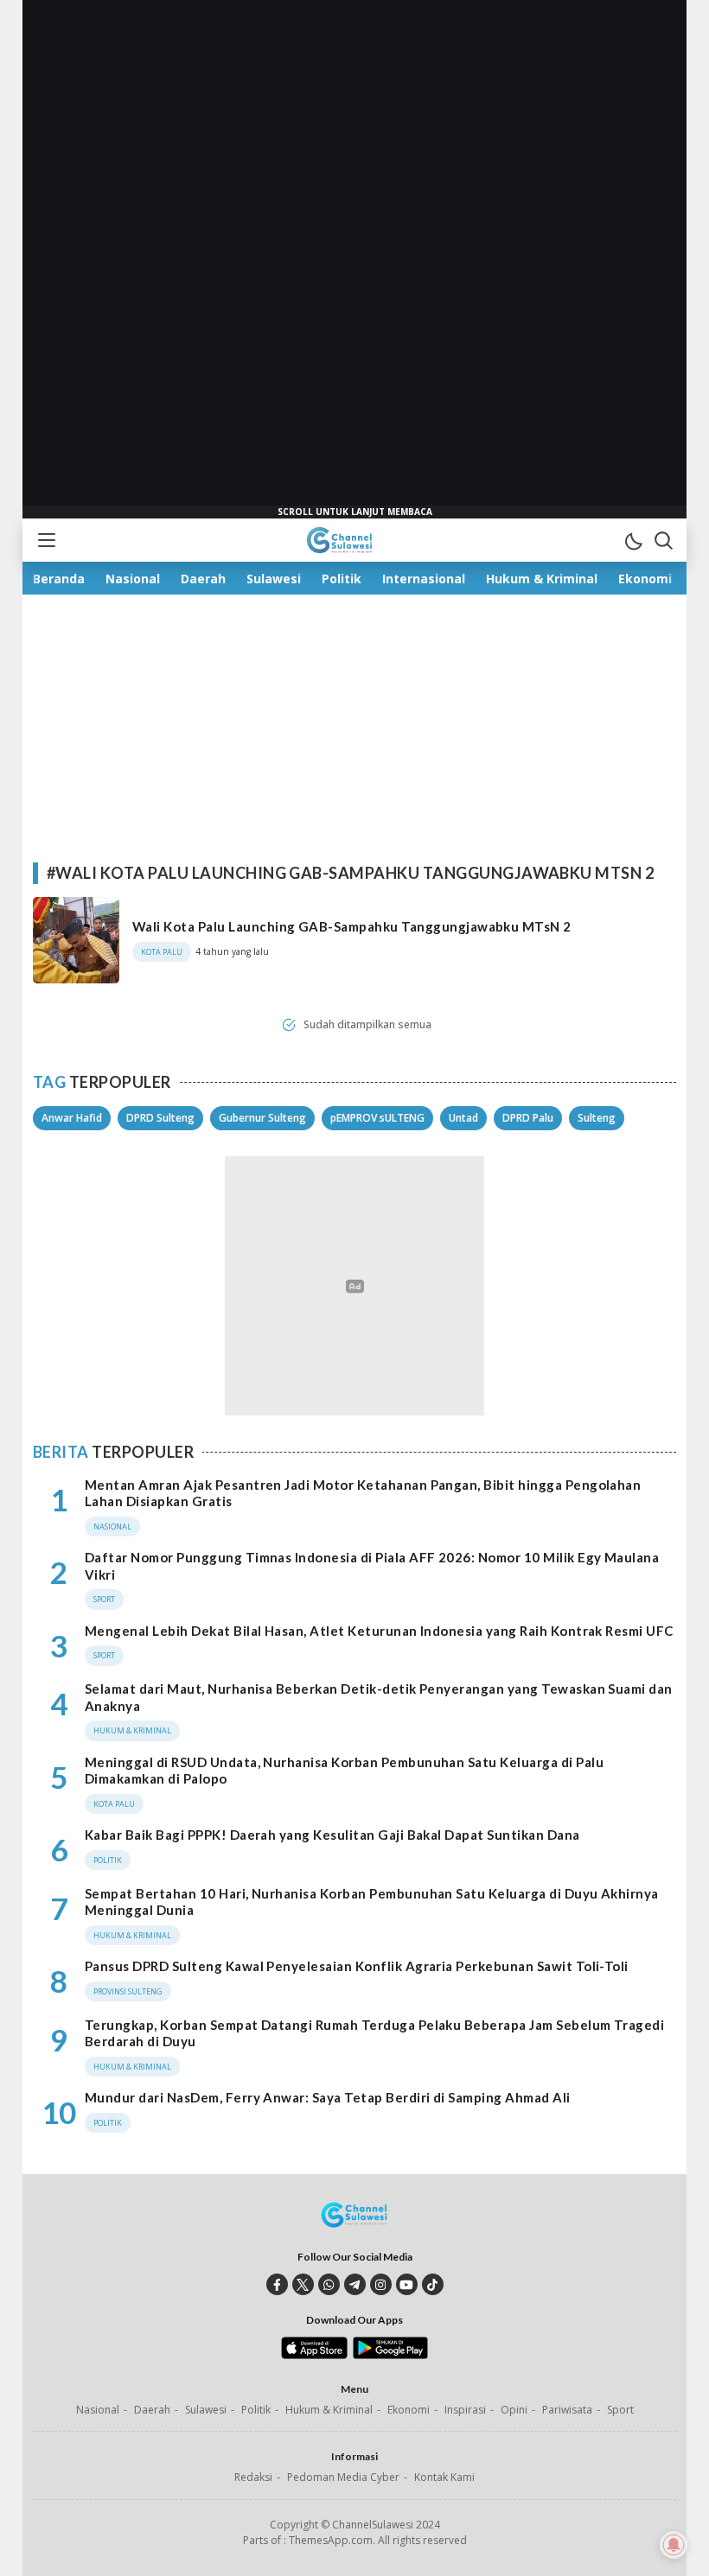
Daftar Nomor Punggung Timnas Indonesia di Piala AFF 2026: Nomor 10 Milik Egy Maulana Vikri (372, 1566)
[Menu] (46, 540)
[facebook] (277, 2284)
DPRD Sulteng (160, 1118)
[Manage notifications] (674, 2545)
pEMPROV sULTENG (377, 1118)
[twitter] (303, 2284)
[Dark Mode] (633, 540)
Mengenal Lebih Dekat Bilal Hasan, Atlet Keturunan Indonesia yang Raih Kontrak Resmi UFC (379, 1631)
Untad (463, 1118)
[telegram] (355, 2284)
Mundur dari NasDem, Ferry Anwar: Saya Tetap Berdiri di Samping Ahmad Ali (328, 2097)
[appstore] (314, 2355)
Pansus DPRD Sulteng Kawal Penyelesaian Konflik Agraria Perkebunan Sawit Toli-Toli (357, 1966)
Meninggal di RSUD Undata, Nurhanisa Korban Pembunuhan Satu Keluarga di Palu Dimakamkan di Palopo (344, 1771)
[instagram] (381, 2284)
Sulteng (597, 1118)
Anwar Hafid (72, 1118)
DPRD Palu (528, 1118)
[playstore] (390, 2355)
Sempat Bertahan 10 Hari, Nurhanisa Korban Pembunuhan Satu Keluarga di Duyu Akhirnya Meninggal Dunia (372, 1902)
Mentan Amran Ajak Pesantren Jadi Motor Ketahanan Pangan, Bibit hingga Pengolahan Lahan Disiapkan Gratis (363, 1493)
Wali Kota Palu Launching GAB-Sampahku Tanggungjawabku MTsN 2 (352, 926)
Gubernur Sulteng (262, 1118)
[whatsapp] (329, 2284)
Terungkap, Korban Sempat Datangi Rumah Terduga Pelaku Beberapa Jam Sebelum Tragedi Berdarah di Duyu (374, 2033)
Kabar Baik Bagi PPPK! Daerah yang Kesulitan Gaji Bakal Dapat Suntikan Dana (332, 1835)
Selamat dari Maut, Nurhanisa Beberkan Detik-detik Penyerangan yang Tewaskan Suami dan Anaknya (379, 1697)
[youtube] (407, 2284)
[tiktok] (433, 2284)
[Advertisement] (354, 259)
